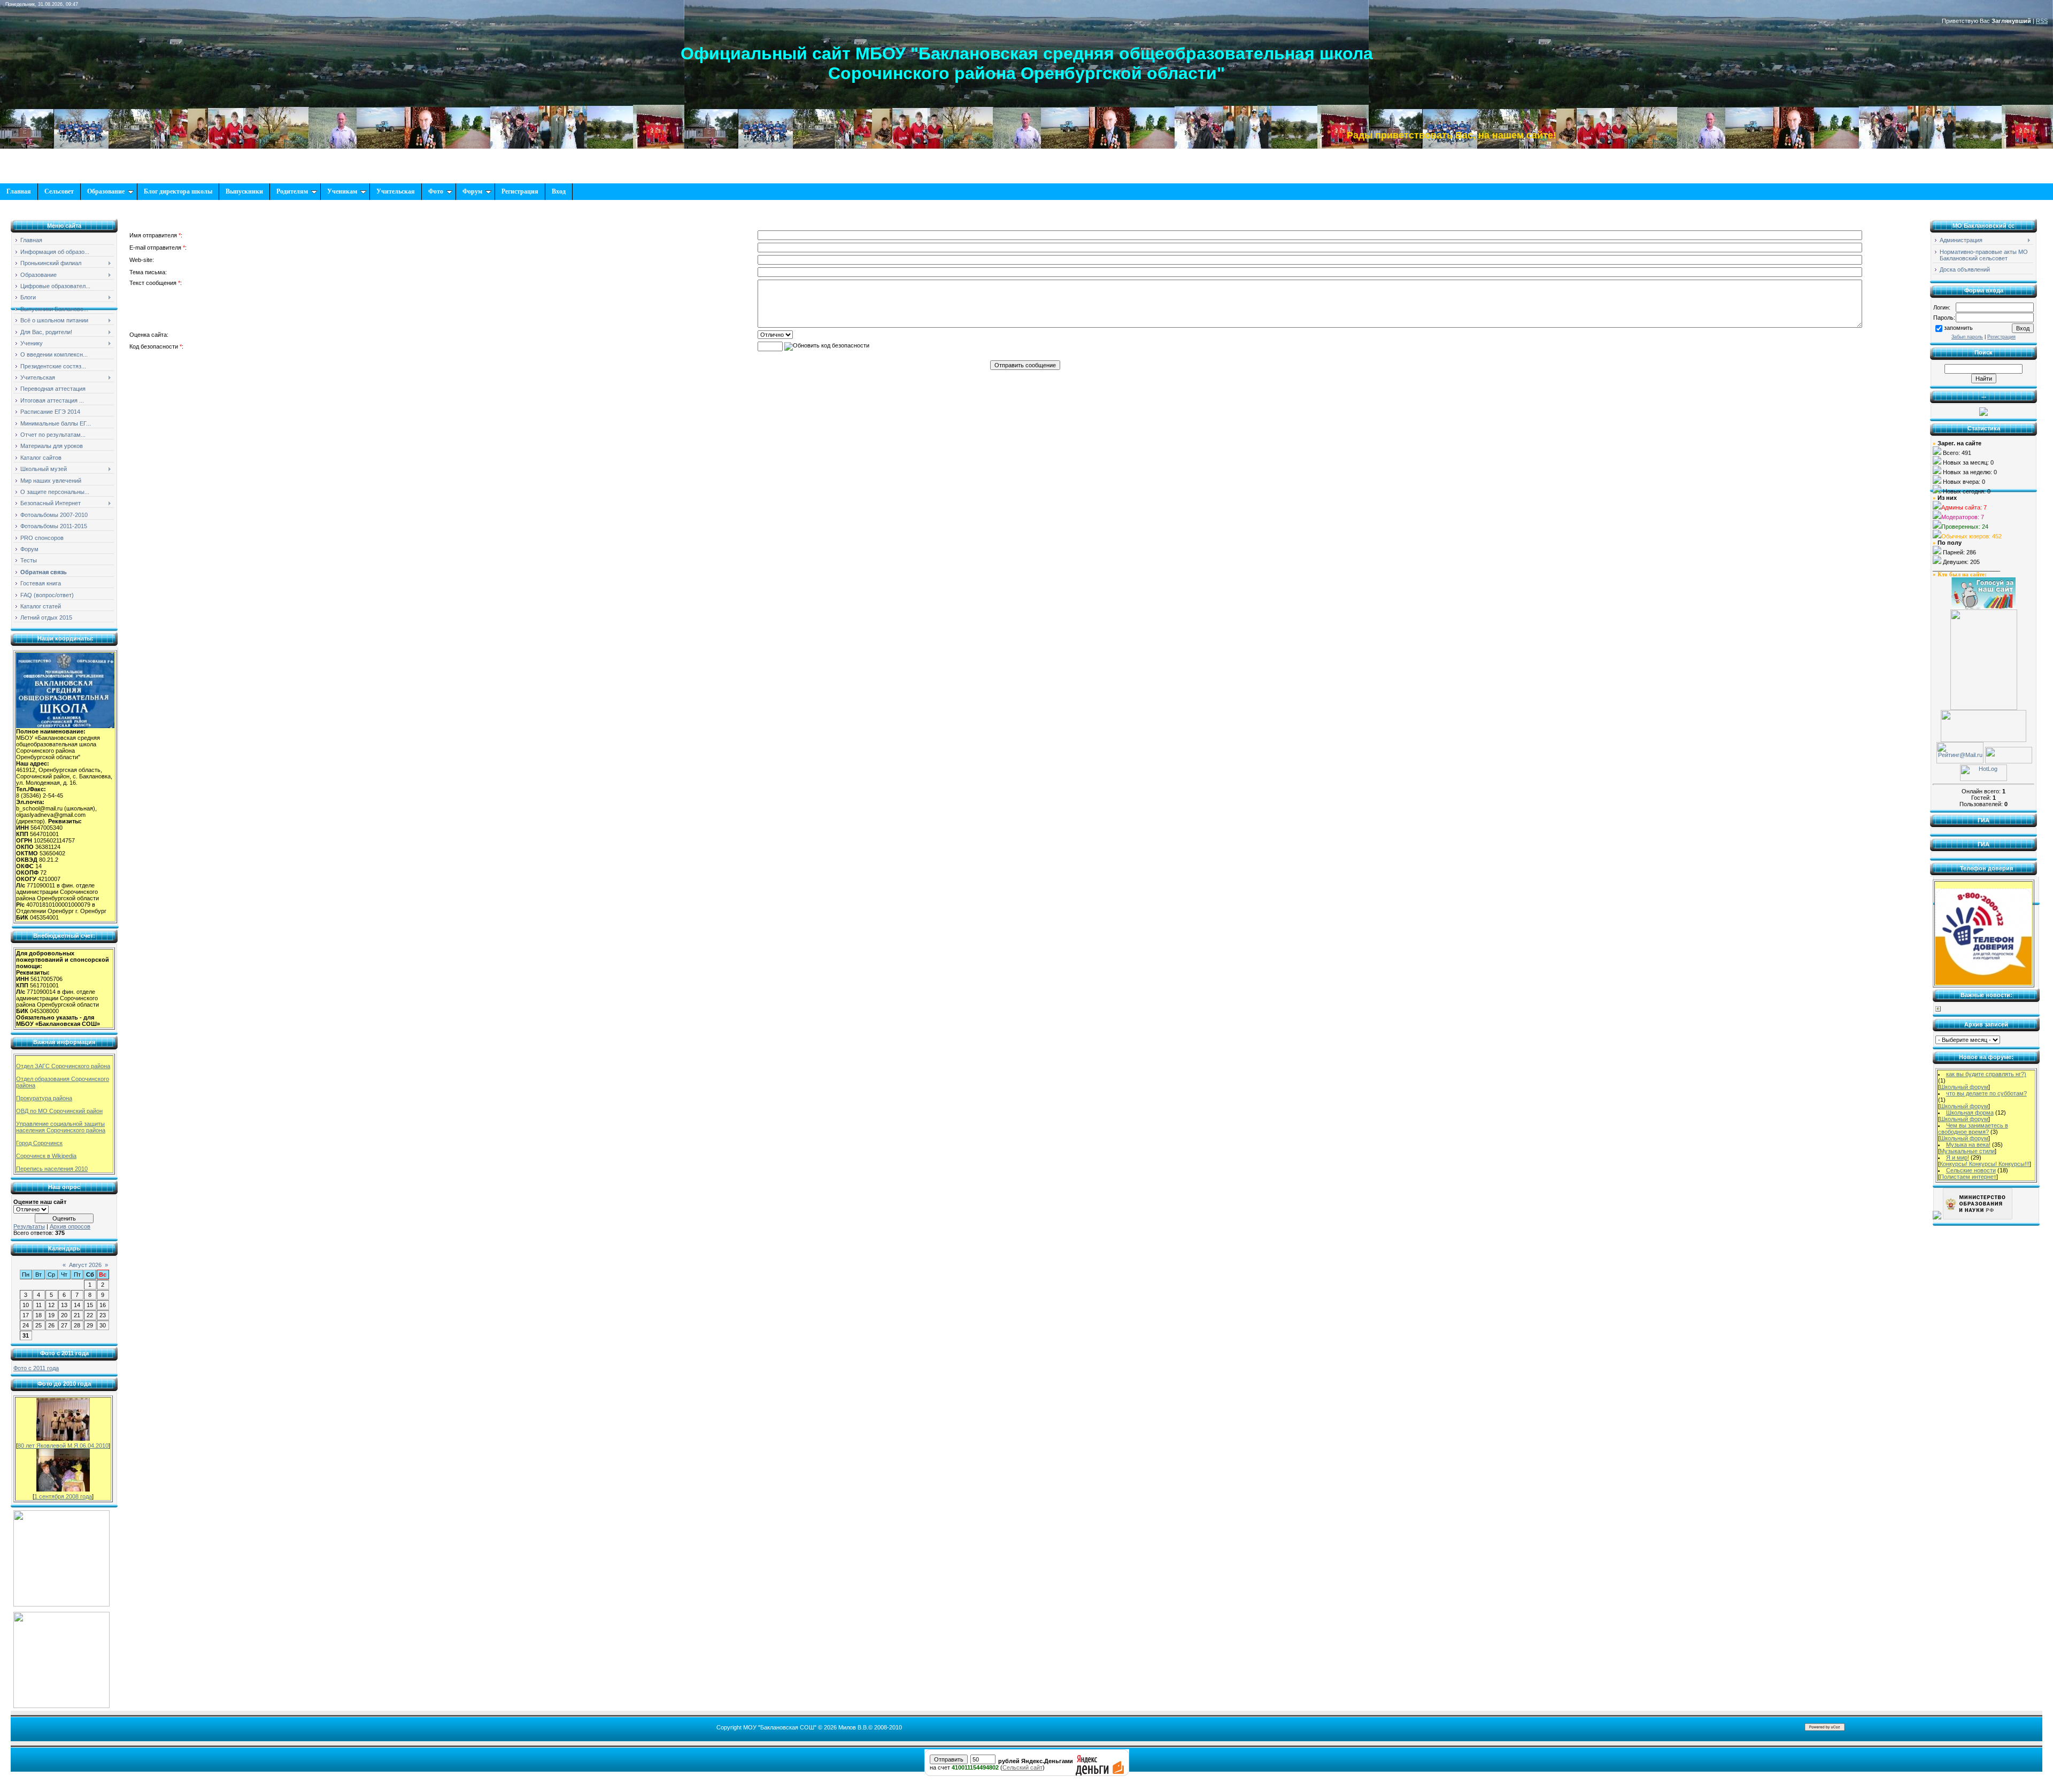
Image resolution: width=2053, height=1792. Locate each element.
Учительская (396, 191)
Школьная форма (1970, 1113)
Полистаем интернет (1968, 1177)
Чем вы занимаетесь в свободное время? (1973, 1129)
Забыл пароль (1967, 337)
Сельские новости (1971, 1170)
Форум (472, 191)
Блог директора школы (178, 191)
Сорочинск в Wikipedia (46, 1156)
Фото (436, 191)
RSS (2042, 21)
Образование (106, 191)
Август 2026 (85, 1265)
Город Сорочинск (39, 1143)
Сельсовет (59, 191)
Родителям (292, 191)
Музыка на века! (1968, 1145)
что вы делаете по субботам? (1986, 1093)
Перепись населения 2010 (52, 1169)
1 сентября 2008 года (63, 1496)
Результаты (29, 1226)
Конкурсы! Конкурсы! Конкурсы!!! (1985, 1164)
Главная (19, 191)
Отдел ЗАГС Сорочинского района (63, 1066)
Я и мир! (1958, 1157)
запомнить (1958, 328)
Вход (559, 191)
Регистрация (520, 191)
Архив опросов (70, 1226)
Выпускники (244, 191)
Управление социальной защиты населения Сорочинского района (61, 1127)
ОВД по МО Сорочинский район (59, 1111)
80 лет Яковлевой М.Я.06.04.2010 (63, 1446)
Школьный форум (1964, 1087)
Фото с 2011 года (36, 1368)
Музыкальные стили (1967, 1151)
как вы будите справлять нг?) (1986, 1074)
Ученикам (342, 191)
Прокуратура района (44, 1098)
